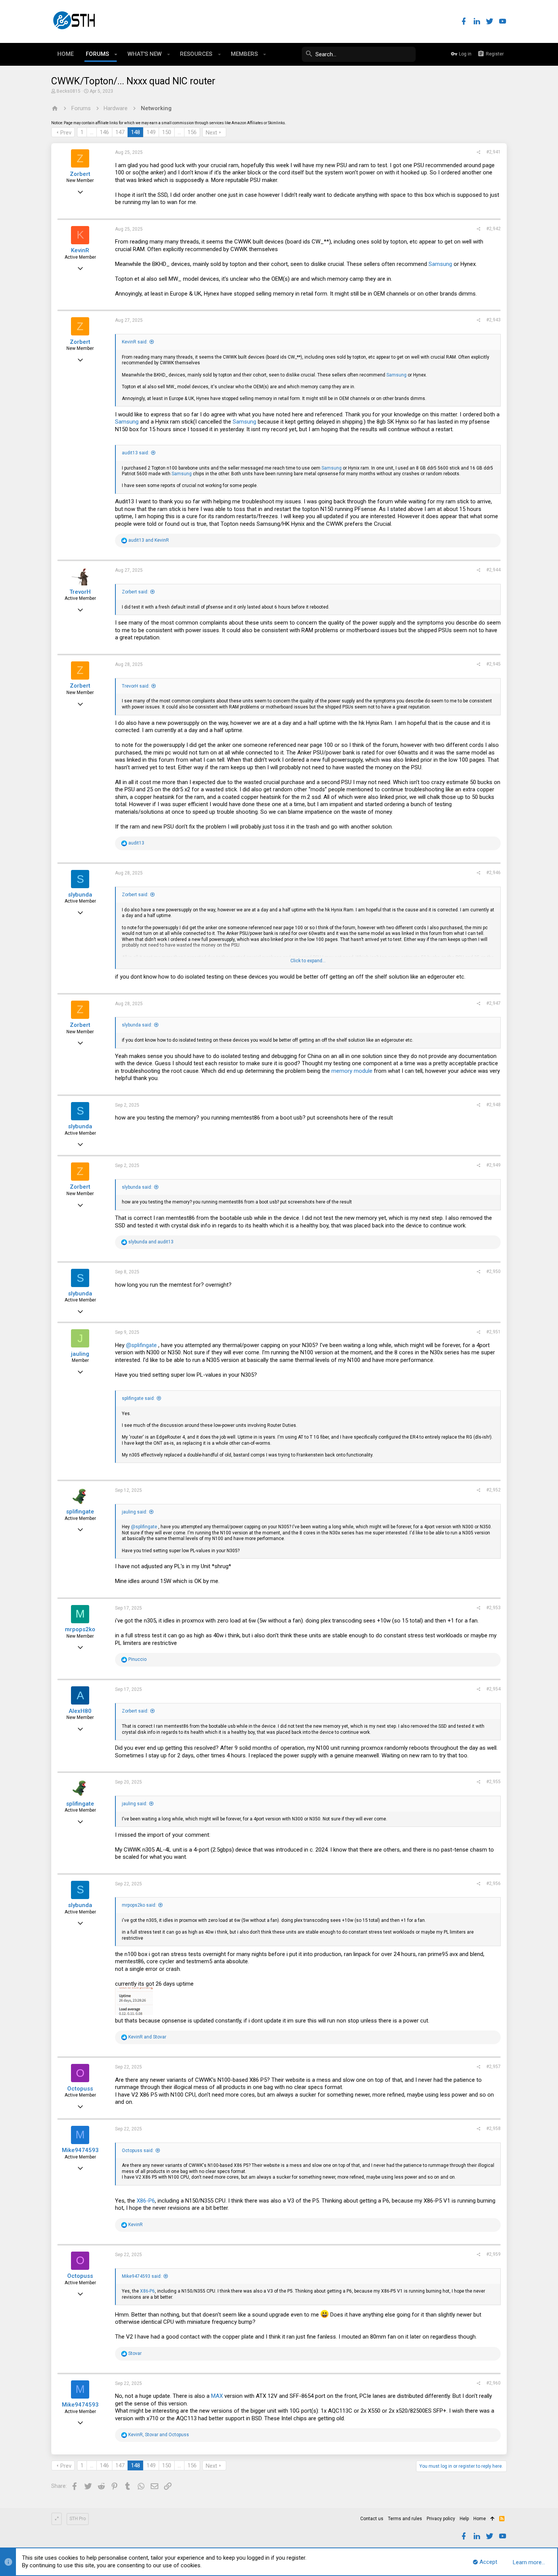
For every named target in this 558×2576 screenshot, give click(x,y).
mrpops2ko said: (139, 1905)
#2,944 (493, 570)
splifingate (80, 1512)
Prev (66, 133)
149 (151, 132)
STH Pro (78, 2519)
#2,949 (493, 1165)
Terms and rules (405, 2519)
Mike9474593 (80, 2150)
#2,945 (493, 664)
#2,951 (493, 1332)
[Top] (493, 2519)
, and (159, 2435)
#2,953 (493, 1608)
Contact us (372, 2519)
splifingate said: (138, 1398)
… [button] (92, 132)
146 (104, 132)
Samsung (440, 264)
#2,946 (493, 873)
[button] (116, 54)
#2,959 (493, 2254)
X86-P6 (146, 2201)
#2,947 (493, 1003)
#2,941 (493, 152)
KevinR (80, 250)
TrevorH (80, 592)
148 (136, 132)
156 (192, 132)
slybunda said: (137, 1025)
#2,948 (493, 1105)
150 (167, 132)
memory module (352, 1071)
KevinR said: (135, 342)
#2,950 (493, 1271)
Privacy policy (441, 2519)
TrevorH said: (136, 686)
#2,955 (493, 1782)
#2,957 (493, 2067)
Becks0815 (69, 91)
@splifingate (141, 1345)
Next (211, 133)
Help (464, 2519)
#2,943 (493, 320)
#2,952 (493, 1490)
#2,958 (493, 2128)
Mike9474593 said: (142, 2276)
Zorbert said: (135, 592)
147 (120, 132)
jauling (80, 1354)
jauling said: (135, 1512)
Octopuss (80, 2089)
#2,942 (493, 229)
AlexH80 (80, 1711)
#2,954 (493, 1689)
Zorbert (80, 174)
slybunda (80, 895)
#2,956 (493, 1883)
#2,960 (493, 2383)
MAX (217, 2396)
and (149, 540)
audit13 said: (136, 453)
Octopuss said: (138, 2151)
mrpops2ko (80, 1629)
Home (480, 2519)
